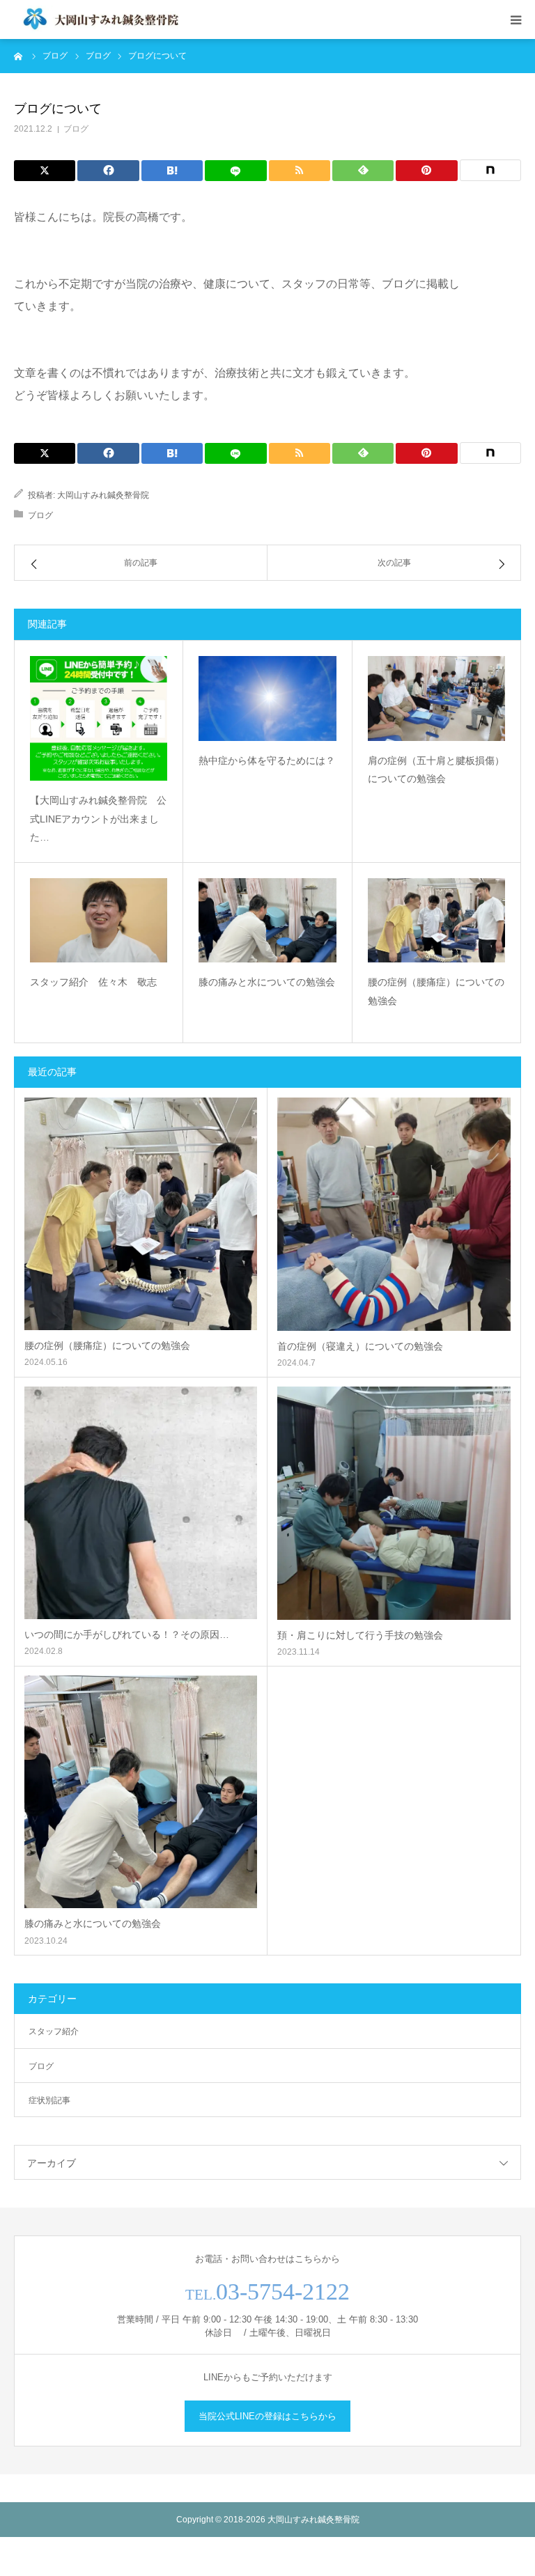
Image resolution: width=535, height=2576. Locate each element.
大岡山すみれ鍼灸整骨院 (103, 495)
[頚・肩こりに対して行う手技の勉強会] (394, 1503)
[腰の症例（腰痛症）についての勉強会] (436, 920)
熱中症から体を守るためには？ (267, 760)
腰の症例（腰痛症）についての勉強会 (436, 991)
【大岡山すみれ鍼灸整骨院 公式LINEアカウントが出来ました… (98, 819)
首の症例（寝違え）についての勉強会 (360, 1346)
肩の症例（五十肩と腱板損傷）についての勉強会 (436, 770)
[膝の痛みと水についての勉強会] (267, 920)
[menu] (515, 19)
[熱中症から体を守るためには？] (267, 698)
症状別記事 (49, 2100)
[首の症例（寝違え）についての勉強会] (394, 1214)
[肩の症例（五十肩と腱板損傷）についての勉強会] (436, 698)
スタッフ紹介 (54, 2031)
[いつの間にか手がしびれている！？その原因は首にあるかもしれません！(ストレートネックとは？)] (141, 1503)
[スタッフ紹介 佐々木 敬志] (99, 920)
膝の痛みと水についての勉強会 (267, 982)
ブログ (76, 129)
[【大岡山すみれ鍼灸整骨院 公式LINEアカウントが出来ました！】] (99, 718)
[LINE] (235, 171)
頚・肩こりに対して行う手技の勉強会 (360, 1635)
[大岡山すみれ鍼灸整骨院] (98, 19)
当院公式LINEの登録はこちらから (267, 2416)
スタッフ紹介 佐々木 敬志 (93, 982)
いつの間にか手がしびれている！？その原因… (127, 1634)
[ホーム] (19, 56)
